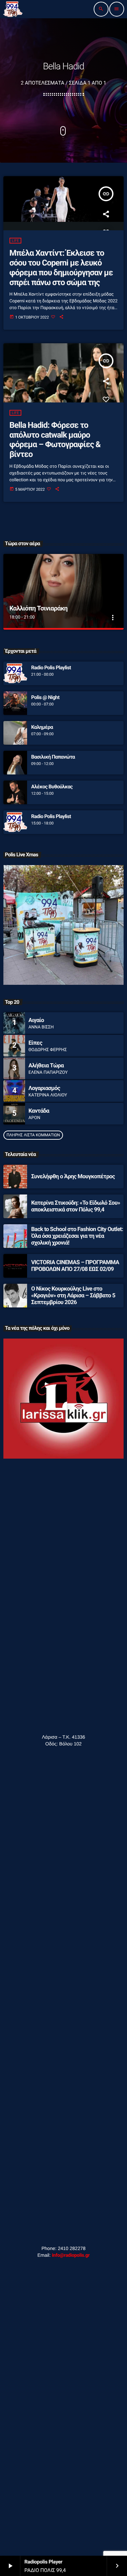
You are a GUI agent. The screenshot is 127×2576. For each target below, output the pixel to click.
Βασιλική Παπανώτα (53, 757)
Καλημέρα (42, 727)
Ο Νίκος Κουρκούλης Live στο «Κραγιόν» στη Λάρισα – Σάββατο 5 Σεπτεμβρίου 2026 (73, 1296)
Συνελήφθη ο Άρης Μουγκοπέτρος (73, 1177)
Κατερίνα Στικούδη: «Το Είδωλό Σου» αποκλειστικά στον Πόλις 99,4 (76, 1206)
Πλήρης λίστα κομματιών (33, 1135)
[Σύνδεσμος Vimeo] (13, 9)
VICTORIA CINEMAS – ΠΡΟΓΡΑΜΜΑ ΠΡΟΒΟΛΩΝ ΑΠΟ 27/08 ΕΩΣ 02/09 (75, 1266)
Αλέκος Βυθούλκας (52, 787)
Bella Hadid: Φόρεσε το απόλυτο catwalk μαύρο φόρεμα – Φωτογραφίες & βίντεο (55, 440)
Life (15, 241)
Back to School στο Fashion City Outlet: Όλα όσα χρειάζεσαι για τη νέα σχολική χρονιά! (77, 1236)
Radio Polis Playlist (51, 668)
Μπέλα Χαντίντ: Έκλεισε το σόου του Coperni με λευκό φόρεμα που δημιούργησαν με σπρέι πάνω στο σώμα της (61, 268)
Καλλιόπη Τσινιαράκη (39, 608)
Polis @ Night (45, 697)
